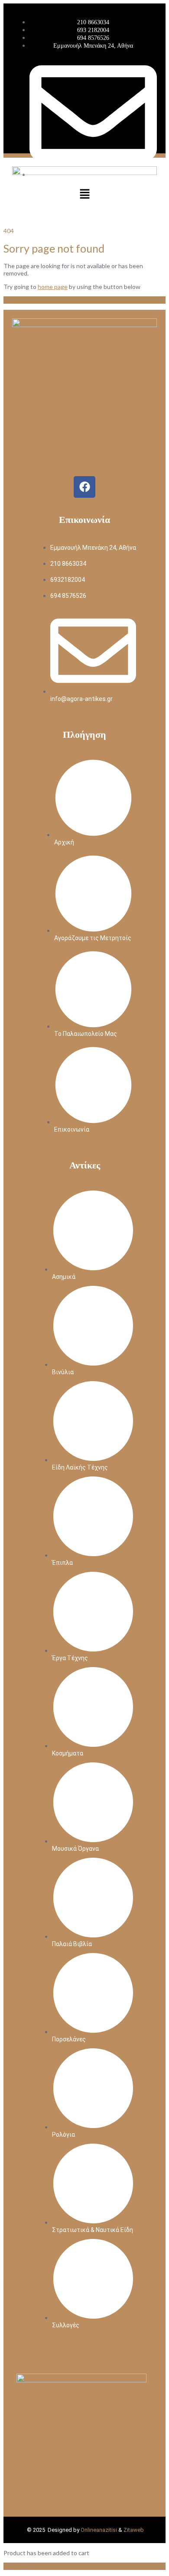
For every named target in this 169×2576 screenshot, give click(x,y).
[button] (84, 194)
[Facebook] (84, 487)
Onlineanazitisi (99, 2530)
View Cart (17, 2566)
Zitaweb (134, 2530)
